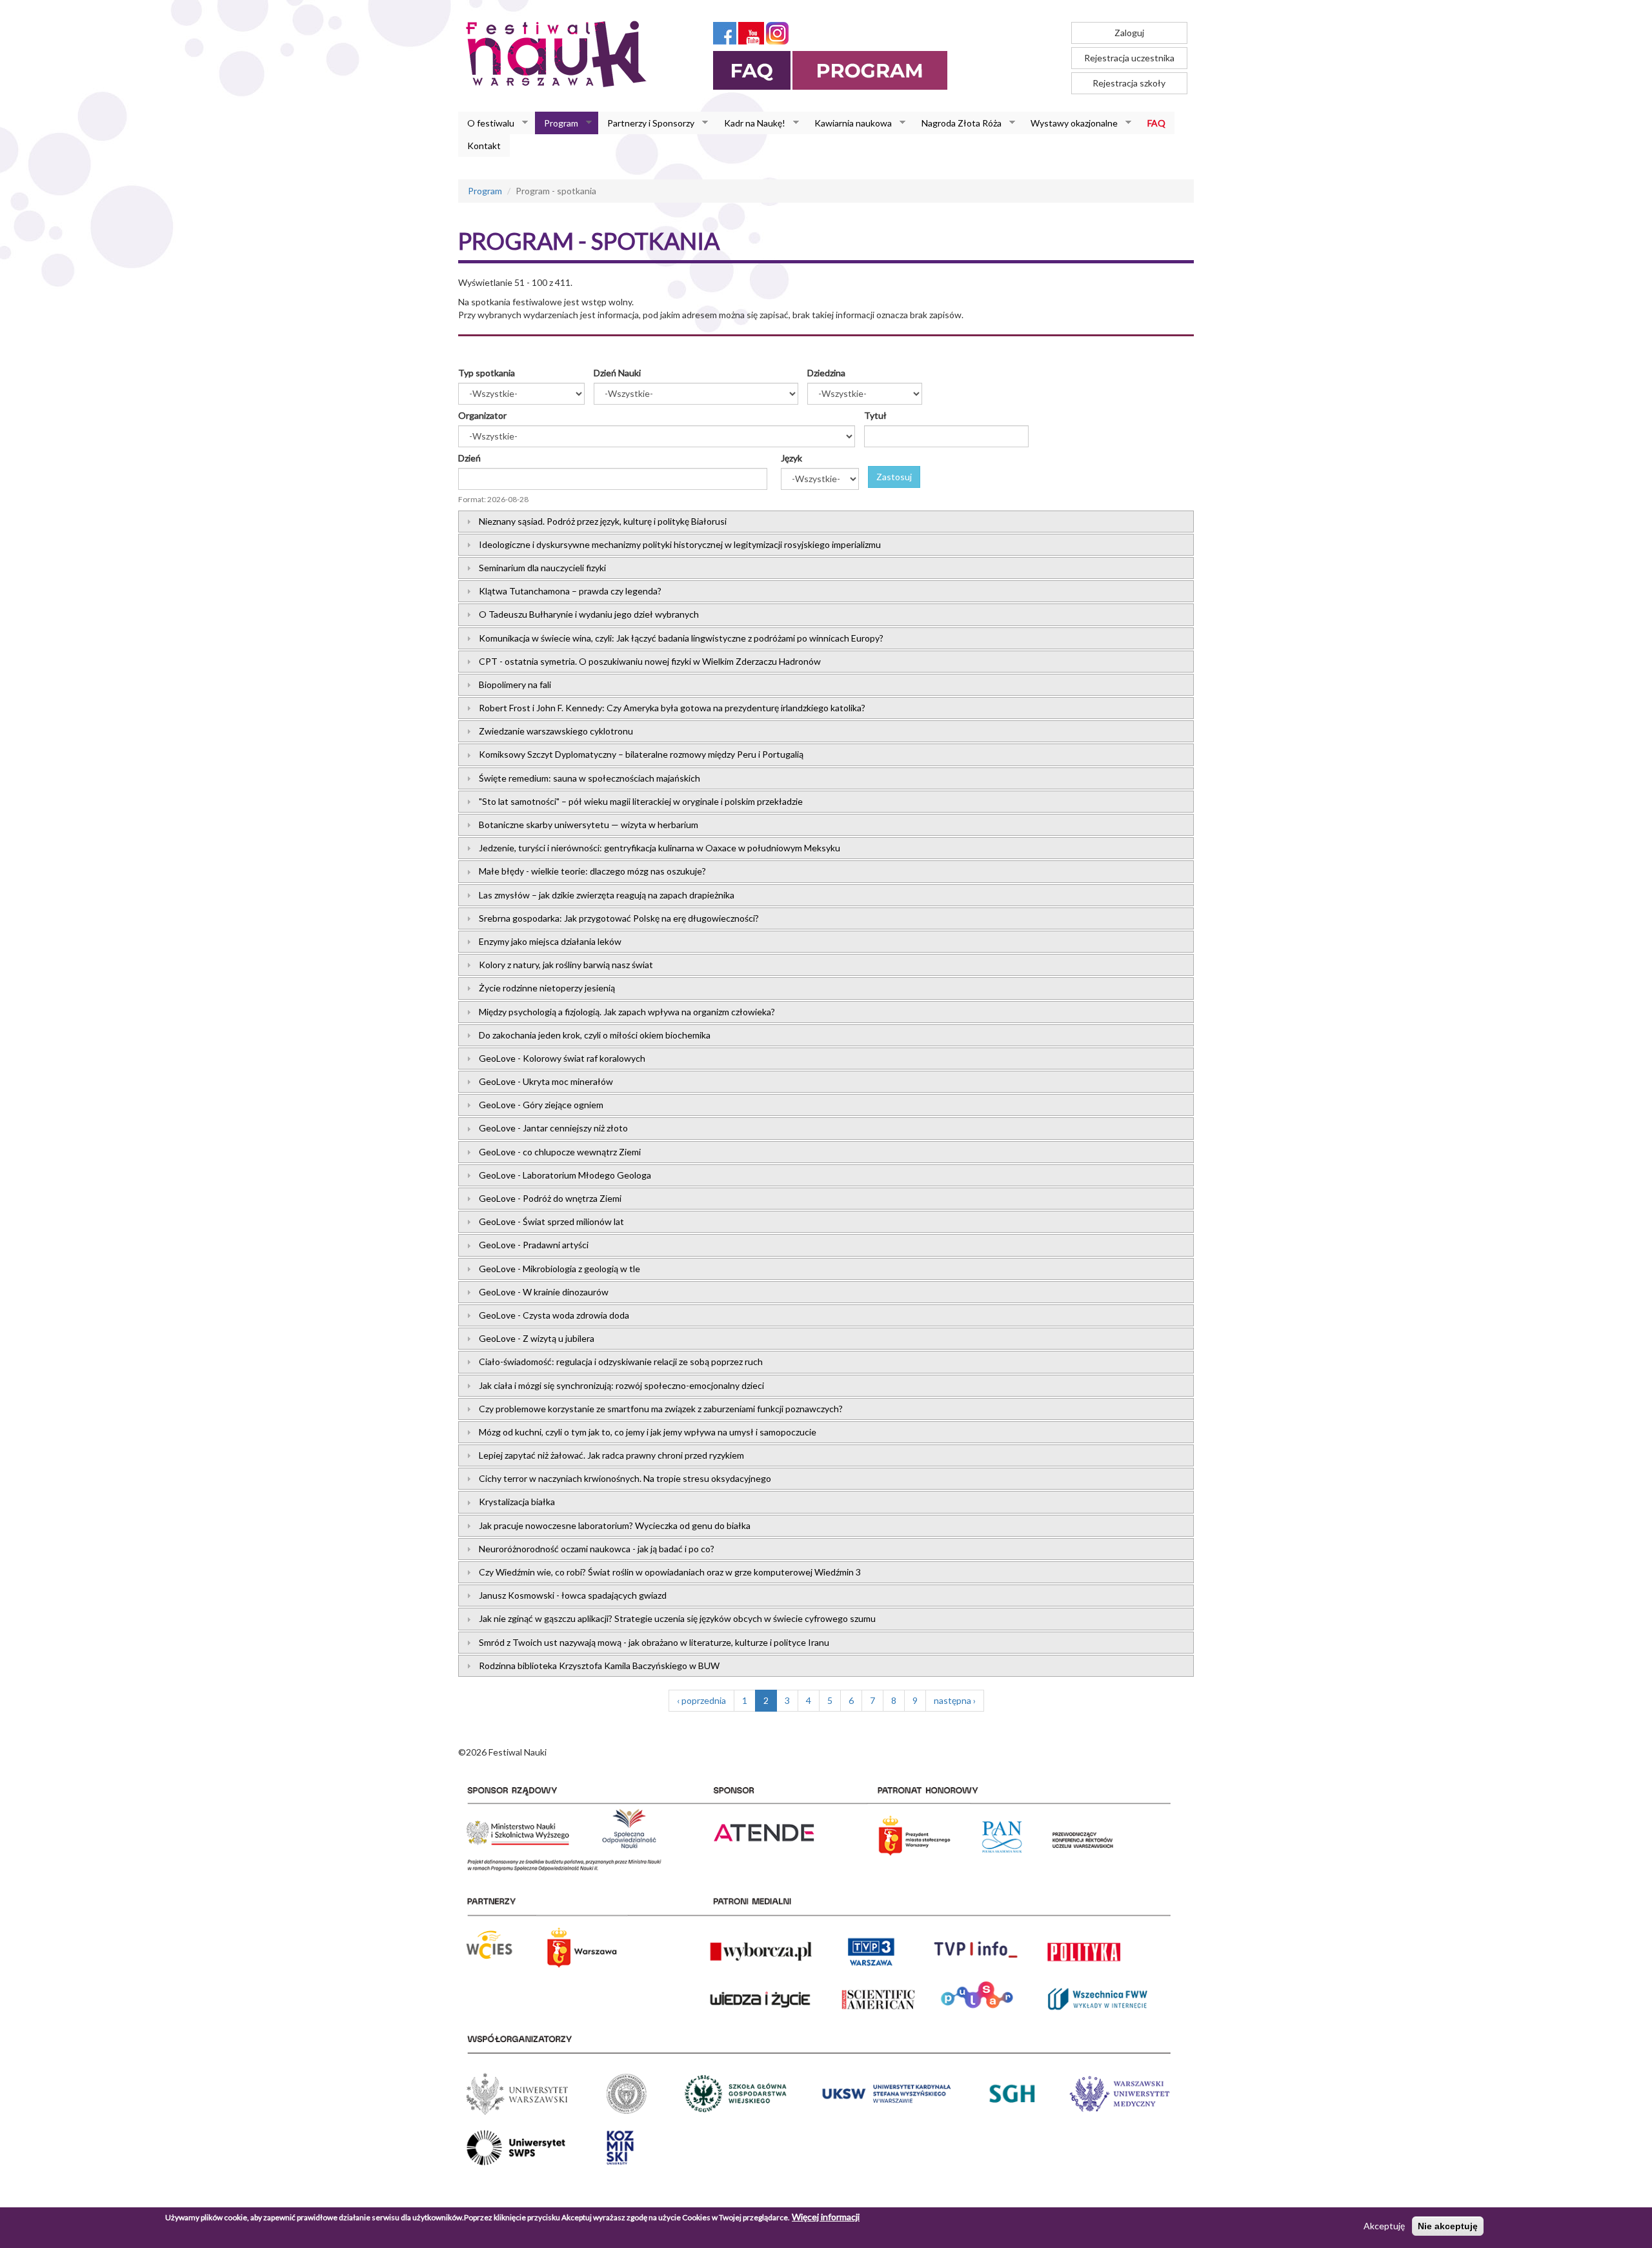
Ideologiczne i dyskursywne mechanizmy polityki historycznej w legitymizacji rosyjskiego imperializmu (680, 544)
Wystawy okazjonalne (1070, 123)
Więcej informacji (826, 2217)
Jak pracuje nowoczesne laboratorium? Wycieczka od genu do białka (615, 1525)
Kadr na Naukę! (750, 123)
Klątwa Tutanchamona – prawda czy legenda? (570, 591)
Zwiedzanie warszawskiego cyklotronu (556, 731)
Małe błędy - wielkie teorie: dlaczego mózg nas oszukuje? (592, 871)
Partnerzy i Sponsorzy (646, 123)
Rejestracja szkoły (1129, 83)
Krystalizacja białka (517, 1502)
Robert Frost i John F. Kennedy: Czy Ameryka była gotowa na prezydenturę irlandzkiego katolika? (672, 708)
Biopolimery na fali (515, 684)
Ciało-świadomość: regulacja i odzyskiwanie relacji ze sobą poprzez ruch (621, 1362)
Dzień (469, 458)
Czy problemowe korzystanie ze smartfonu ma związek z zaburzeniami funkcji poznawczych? (661, 1409)
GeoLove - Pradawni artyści (534, 1245)
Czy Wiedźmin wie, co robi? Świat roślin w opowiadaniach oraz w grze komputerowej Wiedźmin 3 (670, 1572)
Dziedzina (826, 373)
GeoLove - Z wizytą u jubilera (537, 1338)
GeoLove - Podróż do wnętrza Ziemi (550, 1198)
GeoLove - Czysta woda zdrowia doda (554, 1315)
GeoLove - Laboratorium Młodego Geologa (565, 1175)
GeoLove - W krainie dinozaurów (544, 1292)
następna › (955, 1700)
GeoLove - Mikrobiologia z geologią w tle (559, 1269)
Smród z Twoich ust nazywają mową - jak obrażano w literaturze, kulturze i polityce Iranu (654, 1642)
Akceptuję (1384, 2226)
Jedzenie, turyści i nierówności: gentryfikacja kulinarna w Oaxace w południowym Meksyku (660, 848)
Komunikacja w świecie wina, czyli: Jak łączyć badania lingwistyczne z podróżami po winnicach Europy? (681, 638)
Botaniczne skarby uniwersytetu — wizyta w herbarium (589, 825)
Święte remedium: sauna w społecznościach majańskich (589, 778)
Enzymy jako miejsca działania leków (550, 941)
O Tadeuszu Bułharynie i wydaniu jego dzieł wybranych (589, 614)
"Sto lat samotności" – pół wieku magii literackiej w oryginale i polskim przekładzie (641, 801)
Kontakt (484, 146)
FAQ (1156, 123)
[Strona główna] (560, 54)
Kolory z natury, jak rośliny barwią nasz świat (566, 965)
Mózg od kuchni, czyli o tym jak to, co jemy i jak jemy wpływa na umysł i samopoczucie (648, 1432)
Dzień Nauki (617, 373)
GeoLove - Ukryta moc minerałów (546, 1081)
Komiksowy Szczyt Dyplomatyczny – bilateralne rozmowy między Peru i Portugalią (641, 754)
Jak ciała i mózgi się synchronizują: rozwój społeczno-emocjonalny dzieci (621, 1385)
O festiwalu (486, 123)
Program (557, 123)
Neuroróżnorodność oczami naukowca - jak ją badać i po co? (597, 1549)
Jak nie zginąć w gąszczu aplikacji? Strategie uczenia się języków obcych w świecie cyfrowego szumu (677, 1618)
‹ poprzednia (701, 1700)
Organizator (482, 415)
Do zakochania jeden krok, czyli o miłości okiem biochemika (595, 1035)
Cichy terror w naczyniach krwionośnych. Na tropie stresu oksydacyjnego (625, 1478)
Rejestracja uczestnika (1129, 58)
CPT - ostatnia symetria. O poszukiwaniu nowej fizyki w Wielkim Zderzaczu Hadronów (650, 661)
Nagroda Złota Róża (957, 123)
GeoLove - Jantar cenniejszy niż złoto (553, 1128)
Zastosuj (894, 477)
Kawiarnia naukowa (849, 123)
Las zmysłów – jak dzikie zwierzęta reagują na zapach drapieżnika (607, 895)
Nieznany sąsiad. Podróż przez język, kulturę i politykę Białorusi (603, 521)
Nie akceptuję (1448, 2226)
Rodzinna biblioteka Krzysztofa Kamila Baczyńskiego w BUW (599, 1666)
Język (791, 458)
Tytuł (875, 415)
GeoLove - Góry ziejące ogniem (541, 1105)
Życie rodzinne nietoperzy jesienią (547, 988)
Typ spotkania (487, 373)
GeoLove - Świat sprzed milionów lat (551, 1221)
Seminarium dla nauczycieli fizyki (542, 568)
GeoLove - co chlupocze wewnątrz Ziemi (560, 1152)
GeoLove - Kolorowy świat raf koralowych (562, 1058)
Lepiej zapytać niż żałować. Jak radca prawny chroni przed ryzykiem (611, 1455)
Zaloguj (1129, 33)
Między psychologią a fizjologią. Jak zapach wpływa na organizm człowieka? (627, 1012)
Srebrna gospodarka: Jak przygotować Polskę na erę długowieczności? (619, 918)
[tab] (826, 521)
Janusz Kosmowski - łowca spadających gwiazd (573, 1595)
